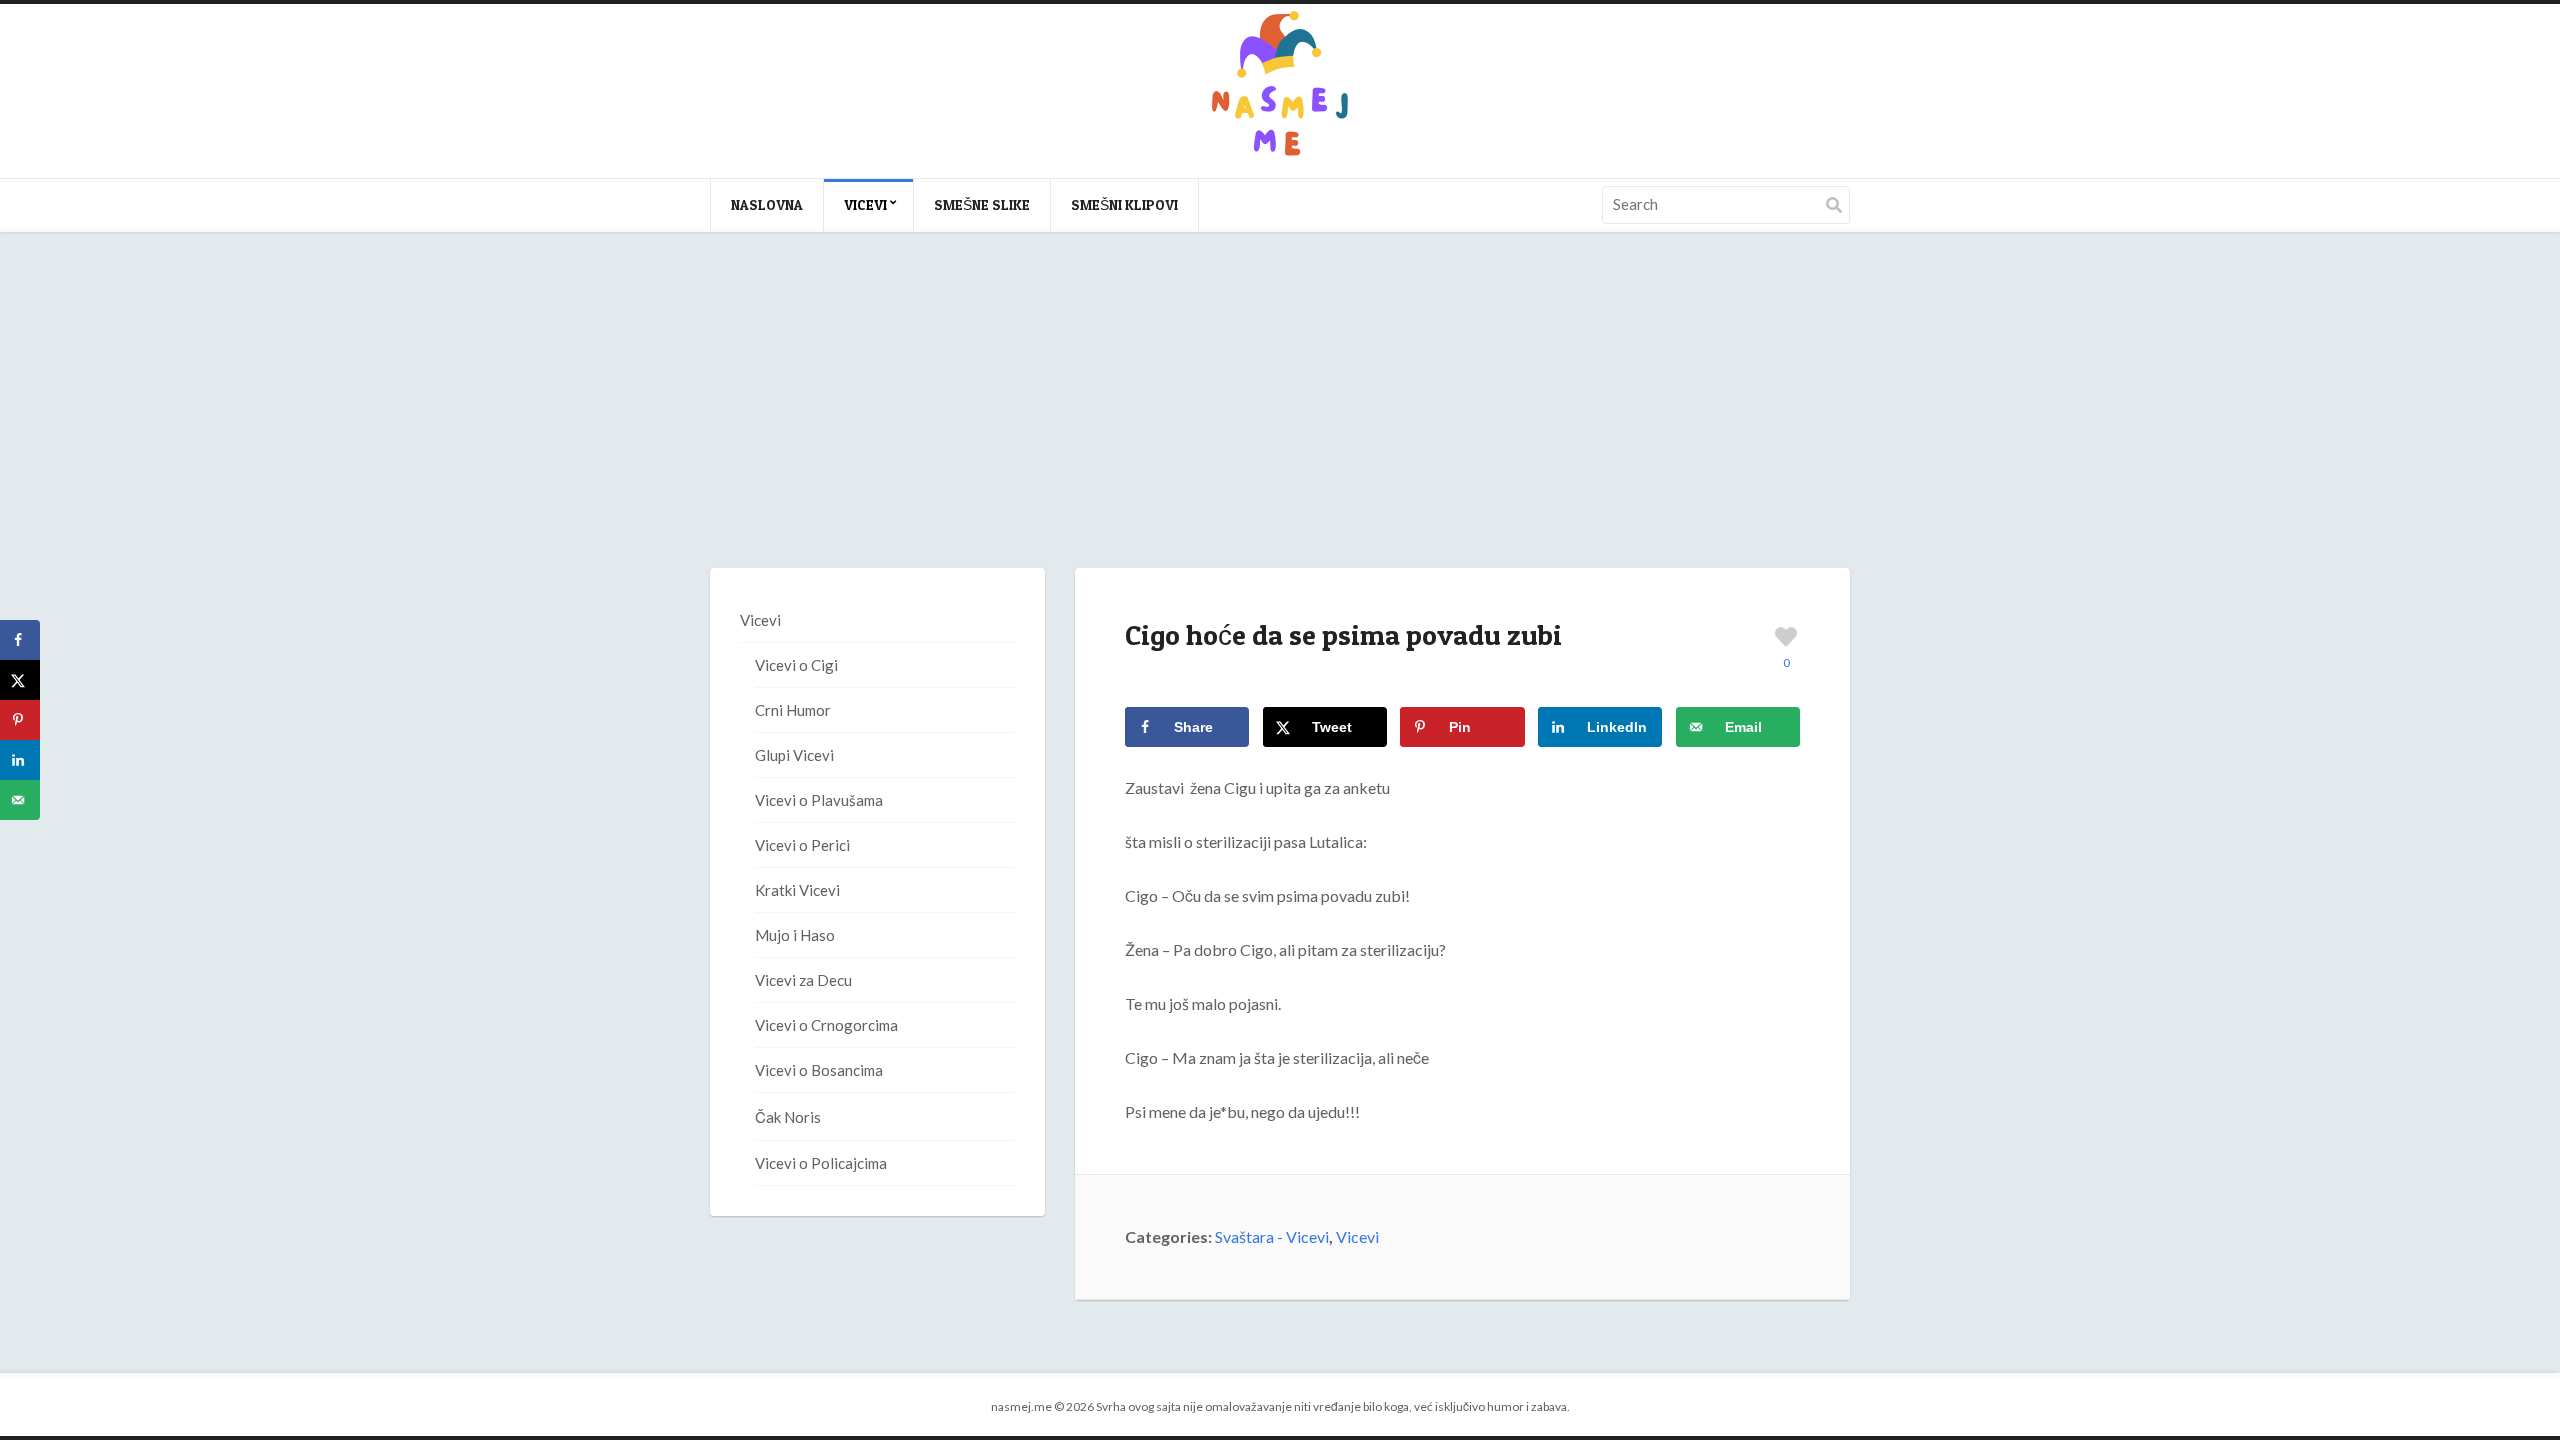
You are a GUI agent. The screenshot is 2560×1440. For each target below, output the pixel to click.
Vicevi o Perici (802, 845)
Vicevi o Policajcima (821, 1163)
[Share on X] (20, 680)
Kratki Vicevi (797, 890)
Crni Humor (793, 710)
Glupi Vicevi (794, 755)
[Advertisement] (1280, 420)
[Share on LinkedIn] (20, 760)
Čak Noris (788, 1117)
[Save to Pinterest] (20, 720)
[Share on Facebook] (20, 640)
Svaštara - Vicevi (1272, 1236)
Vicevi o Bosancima (819, 1070)
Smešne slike (982, 204)
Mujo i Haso (795, 935)
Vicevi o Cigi (796, 665)
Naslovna (767, 204)
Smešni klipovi (1124, 204)
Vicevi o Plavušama (819, 800)
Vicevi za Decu (803, 980)
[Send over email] (20, 800)
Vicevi (865, 204)
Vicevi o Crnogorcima (826, 1025)
